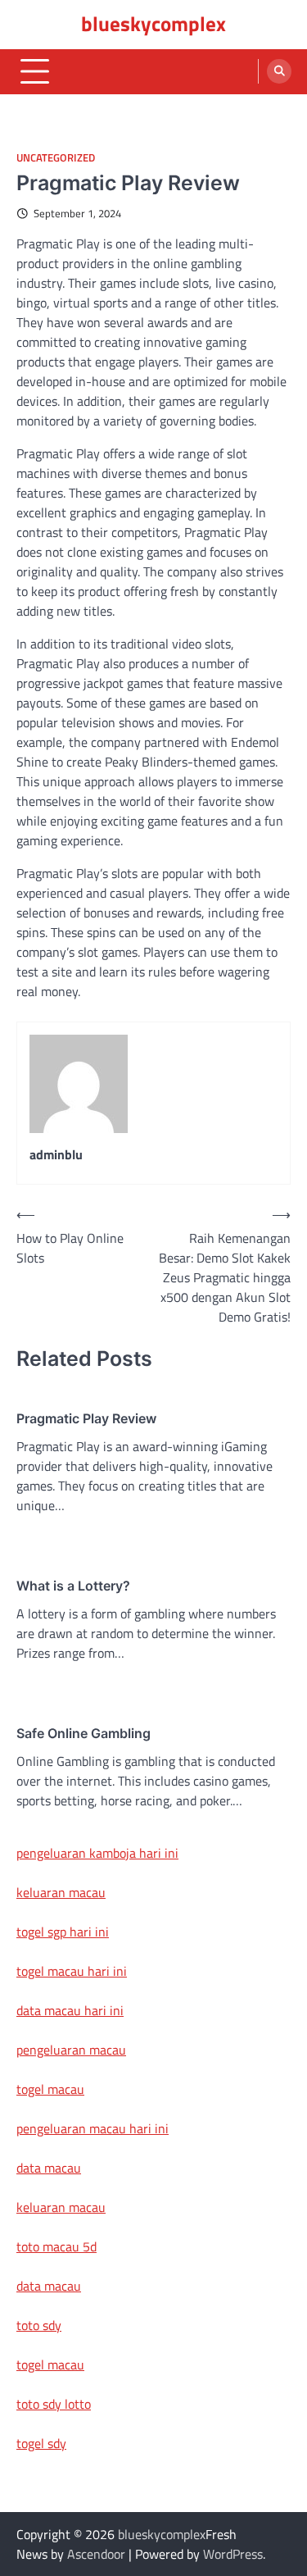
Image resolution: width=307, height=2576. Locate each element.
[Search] (279, 71)
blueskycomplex (153, 24)
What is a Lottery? (73, 1586)
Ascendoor (96, 2554)
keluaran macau (61, 1892)
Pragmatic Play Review (86, 1418)
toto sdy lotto (54, 2404)
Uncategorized (56, 158)
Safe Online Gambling (84, 1733)
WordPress (233, 2554)
